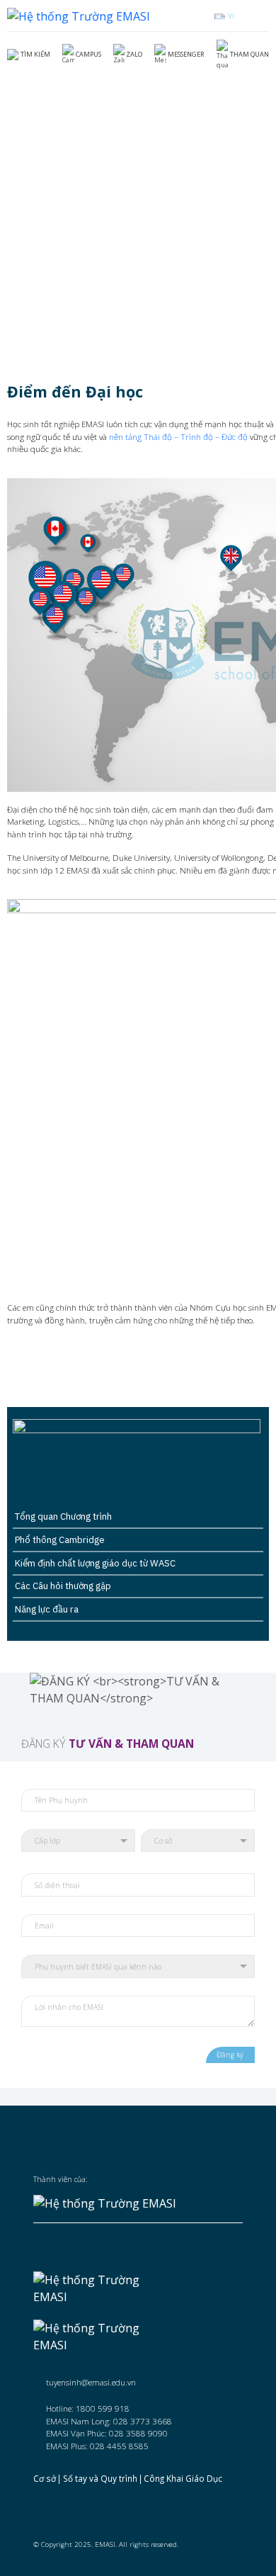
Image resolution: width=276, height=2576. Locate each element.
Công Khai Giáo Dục (183, 2478)
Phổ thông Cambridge (60, 1540)
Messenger (186, 54)
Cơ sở (45, 2478)
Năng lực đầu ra (47, 1609)
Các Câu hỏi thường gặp (63, 1586)
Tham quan (249, 54)
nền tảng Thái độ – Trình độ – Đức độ (178, 436)
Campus (88, 54)
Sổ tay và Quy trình (100, 2478)
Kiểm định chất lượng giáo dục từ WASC (95, 1563)
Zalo (134, 54)
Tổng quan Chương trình (63, 1516)
